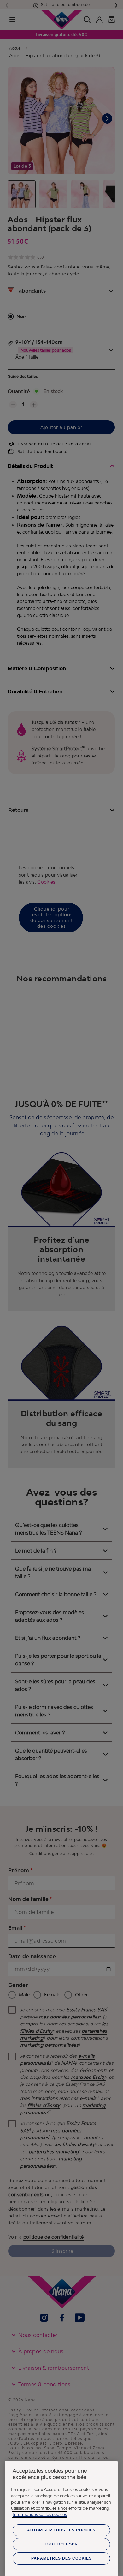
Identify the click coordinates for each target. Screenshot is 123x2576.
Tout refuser (61, 2544)
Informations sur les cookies (40, 2514)
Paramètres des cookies (61, 2558)
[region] (61, 2519)
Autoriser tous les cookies (61, 2530)
